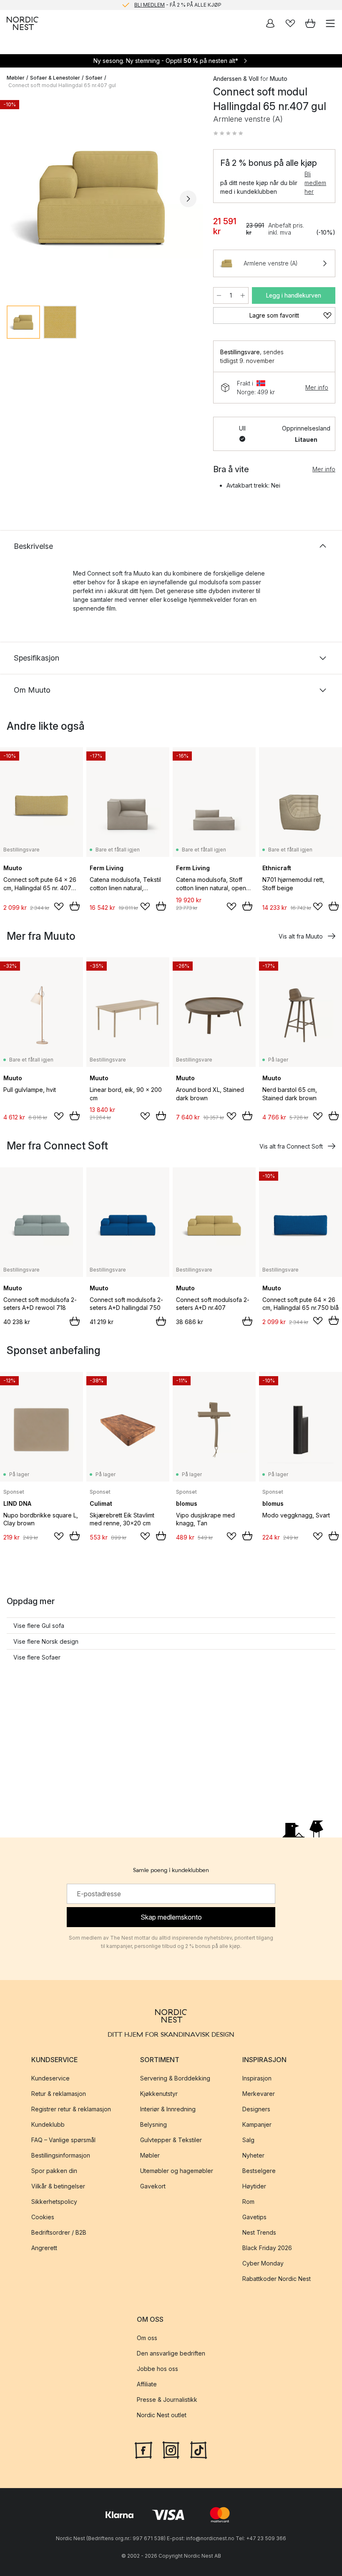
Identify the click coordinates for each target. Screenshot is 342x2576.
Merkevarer (259, 2094)
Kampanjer (257, 2124)
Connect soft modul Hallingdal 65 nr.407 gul (62, 85)
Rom (248, 2202)
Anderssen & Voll (236, 79)
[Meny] (330, 23)
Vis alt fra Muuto (301, 936)
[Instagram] (171, 2449)
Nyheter (253, 2155)
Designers (256, 2109)
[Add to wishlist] (59, 906)
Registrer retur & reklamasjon (71, 2109)
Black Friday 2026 (267, 2248)
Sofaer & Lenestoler (55, 78)
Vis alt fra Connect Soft (291, 1146)
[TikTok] (199, 2449)
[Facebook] (143, 2449)
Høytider (254, 2186)
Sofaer (94, 78)
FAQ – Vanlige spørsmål (63, 2140)
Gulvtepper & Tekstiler (171, 2140)
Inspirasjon (257, 2078)
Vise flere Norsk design (46, 1641)
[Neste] (188, 199)
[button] (228, 133)
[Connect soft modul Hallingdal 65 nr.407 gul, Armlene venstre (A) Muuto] (102, 197)
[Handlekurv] (310, 23)
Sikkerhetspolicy (54, 2202)
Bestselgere (259, 2171)
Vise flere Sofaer (37, 1657)
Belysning (153, 2124)
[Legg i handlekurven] (75, 906)
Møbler (16, 78)
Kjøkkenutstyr (159, 2094)
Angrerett (44, 2248)
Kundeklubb (48, 2124)
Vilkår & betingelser (58, 2186)
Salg (248, 2140)
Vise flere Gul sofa (39, 1626)
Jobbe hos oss (157, 2369)
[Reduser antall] (219, 295)
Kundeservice (50, 2078)
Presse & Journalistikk (167, 2400)
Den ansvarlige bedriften (171, 2353)
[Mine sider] (270, 23)
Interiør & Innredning (168, 2109)
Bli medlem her (315, 183)
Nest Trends (259, 2232)
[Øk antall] (243, 295)
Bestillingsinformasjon (61, 2155)
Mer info (317, 387)
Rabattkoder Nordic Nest (277, 2279)
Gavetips (254, 2217)
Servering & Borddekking (175, 2078)
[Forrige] (15, 199)
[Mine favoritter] (290, 23)
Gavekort (153, 2186)
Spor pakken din (54, 2171)
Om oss (147, 2338)
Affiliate (147, 2384)
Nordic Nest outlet (162, 2415)
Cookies (43, 2217)
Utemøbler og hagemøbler (177, 2171)
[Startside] (23, 23)
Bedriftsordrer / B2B (59, 2232)
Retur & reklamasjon (59, 2094)
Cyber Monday (263, 2263)
